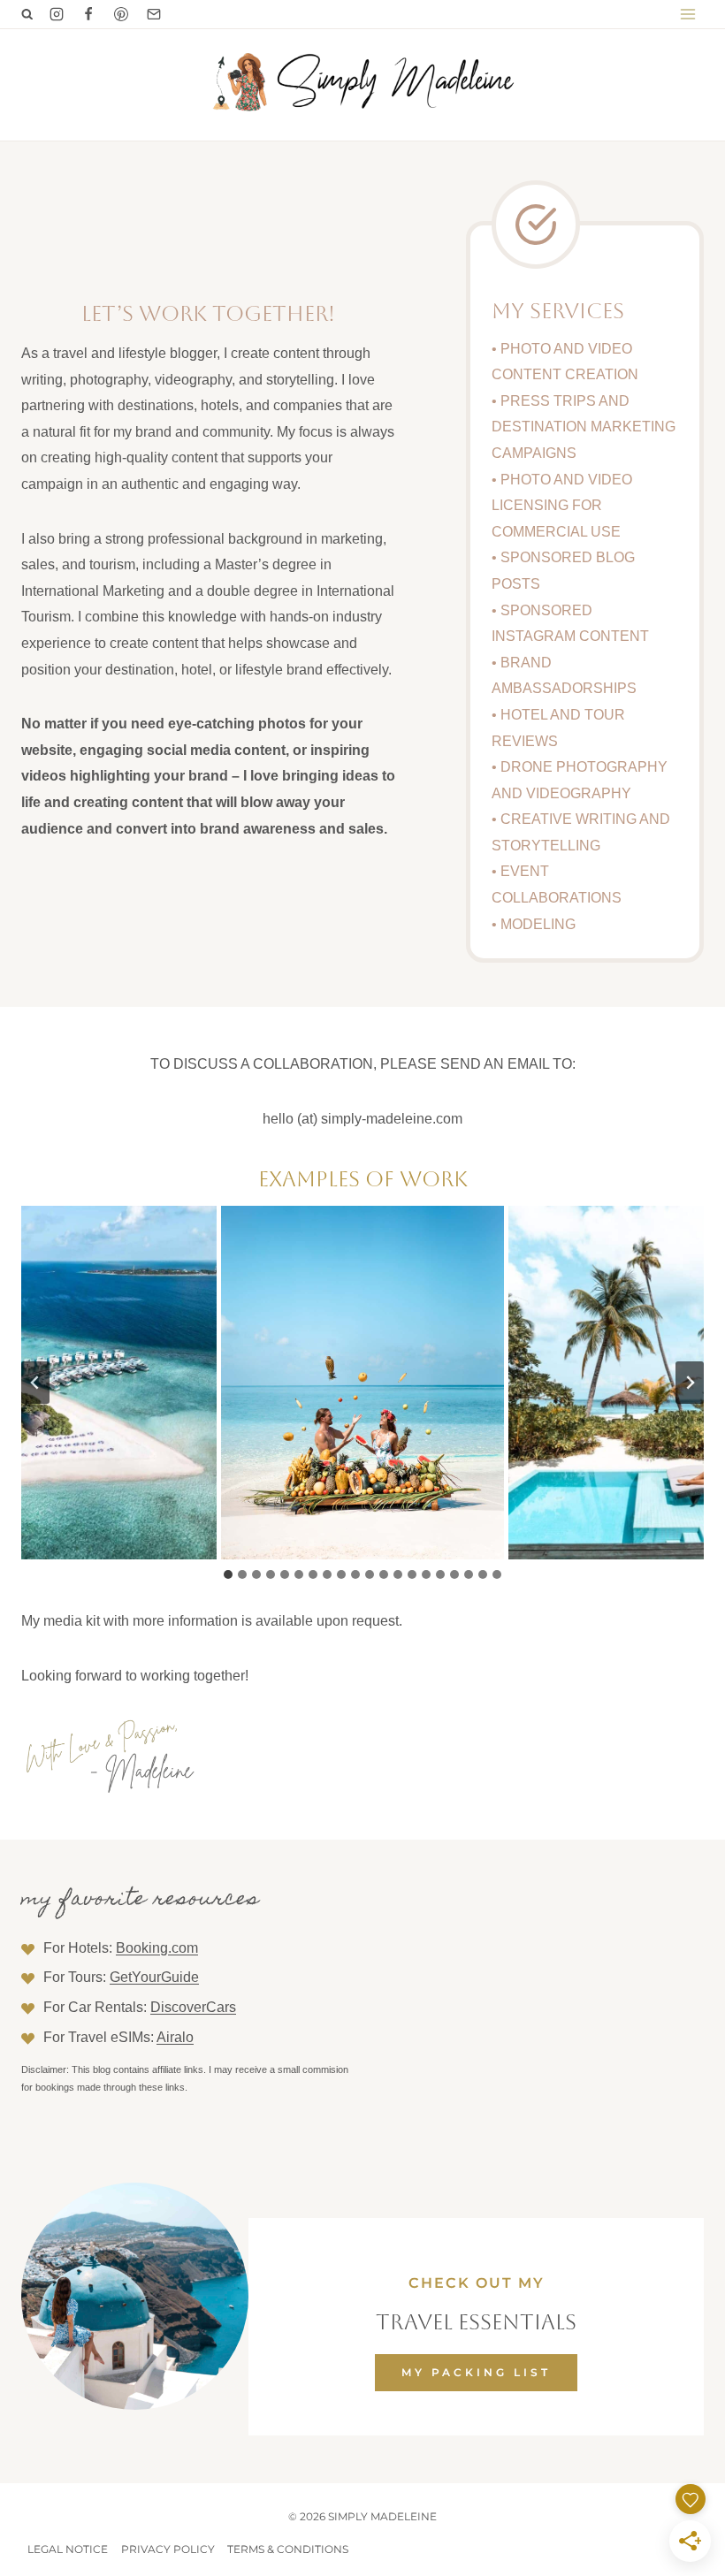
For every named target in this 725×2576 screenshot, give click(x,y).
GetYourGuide (154, 1977)
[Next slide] (690, 1383)
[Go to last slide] (35, 1383)
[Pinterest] (121, 14)
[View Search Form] (27, 14)
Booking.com (157, 1948)
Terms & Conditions (288, 2549)
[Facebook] (88, 14)
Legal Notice (68, 2549)
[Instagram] (57, 14)
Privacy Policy (168, 2549)
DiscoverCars (193, 2007)
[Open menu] (687, 14)
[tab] (228, 1574)
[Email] (154, 14)
